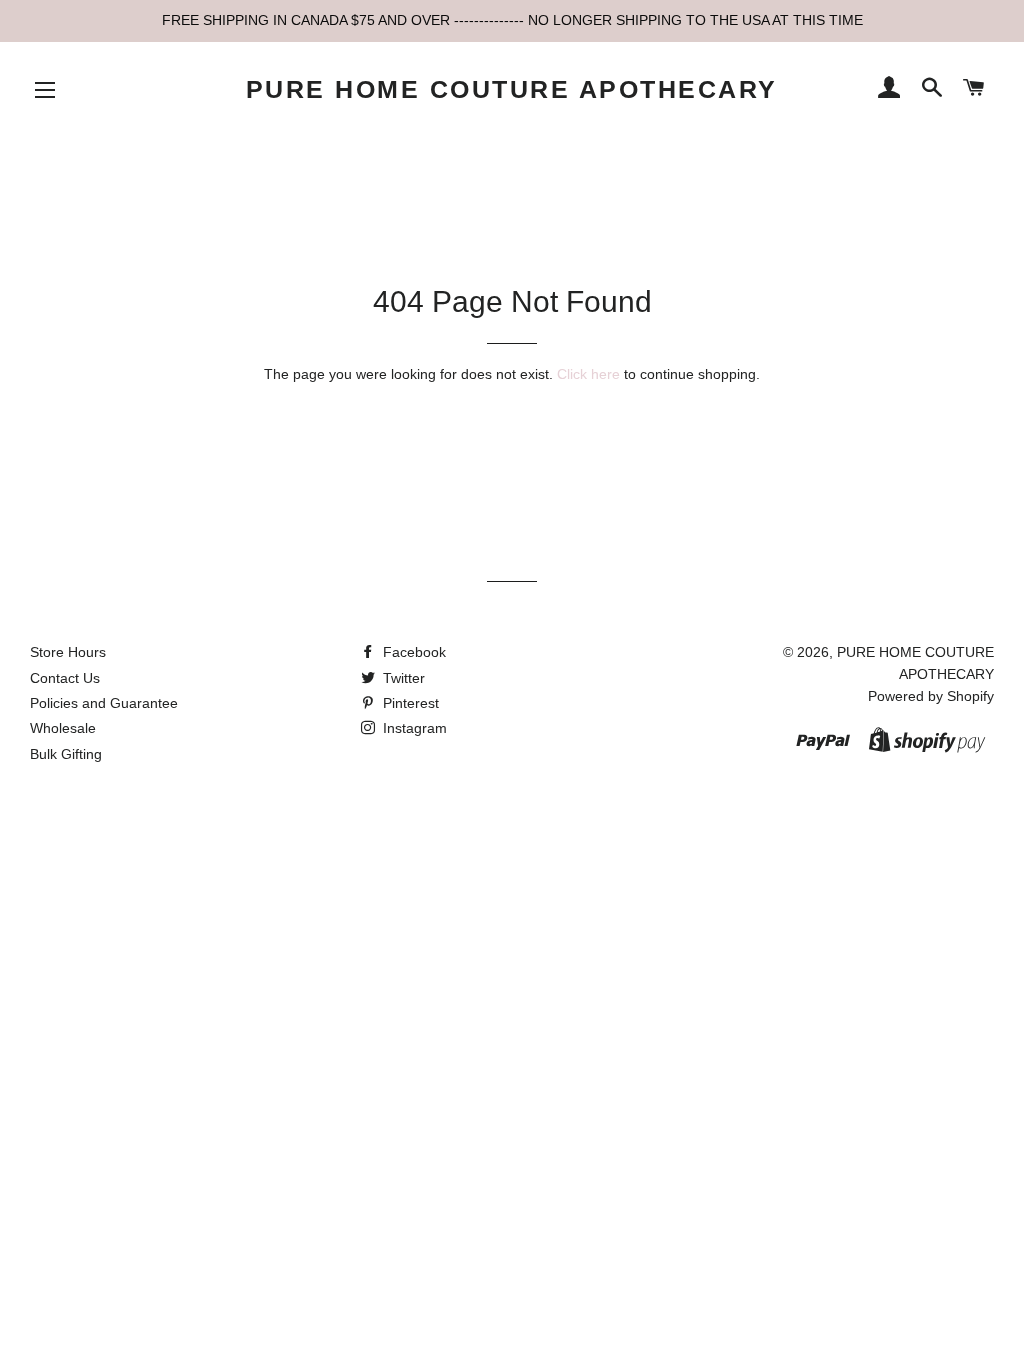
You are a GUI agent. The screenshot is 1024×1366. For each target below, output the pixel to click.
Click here (588, 374)
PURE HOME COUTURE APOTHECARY (512, 89)
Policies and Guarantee (104, 703)
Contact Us (65, 678)
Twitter (402, 678)
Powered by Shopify (931, 696)
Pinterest (409, 703)
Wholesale (63, 728)
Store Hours (68, 652)
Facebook (412, 652)
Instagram (413, 728)
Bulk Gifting (66, 754)
